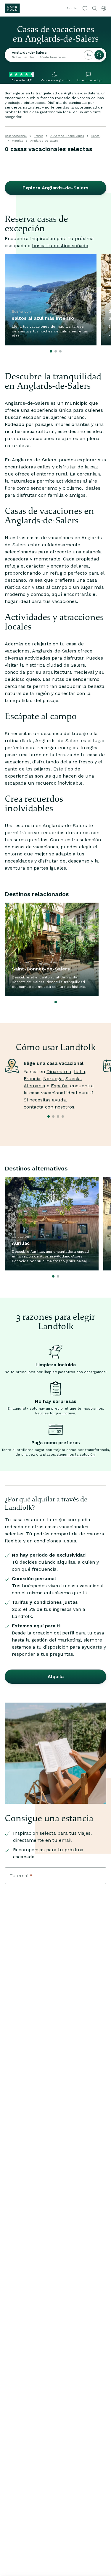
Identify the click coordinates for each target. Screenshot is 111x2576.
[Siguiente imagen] (99, 300)
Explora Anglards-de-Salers (55, 188)
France (38, 136)
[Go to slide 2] (56, 351)
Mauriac (17, 141)
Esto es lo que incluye (55, 1413)
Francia (32, 1079)
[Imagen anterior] (12, 300)
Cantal (96, 136)
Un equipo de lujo (90, 80)
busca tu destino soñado (60, 246)
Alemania (34, 1086)
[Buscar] (99, 55)
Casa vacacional (16, 136)
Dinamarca (59, 1071)
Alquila (56, 1676)
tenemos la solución (76, 1455)
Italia (80, 1071)
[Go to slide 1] (51, 351)
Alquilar (72, 8)
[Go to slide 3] (60, 351)
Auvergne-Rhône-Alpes (67, 136)
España (59, 1086)
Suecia (73, 1079)
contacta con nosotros (49, 1107)
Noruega (53, 1079)
